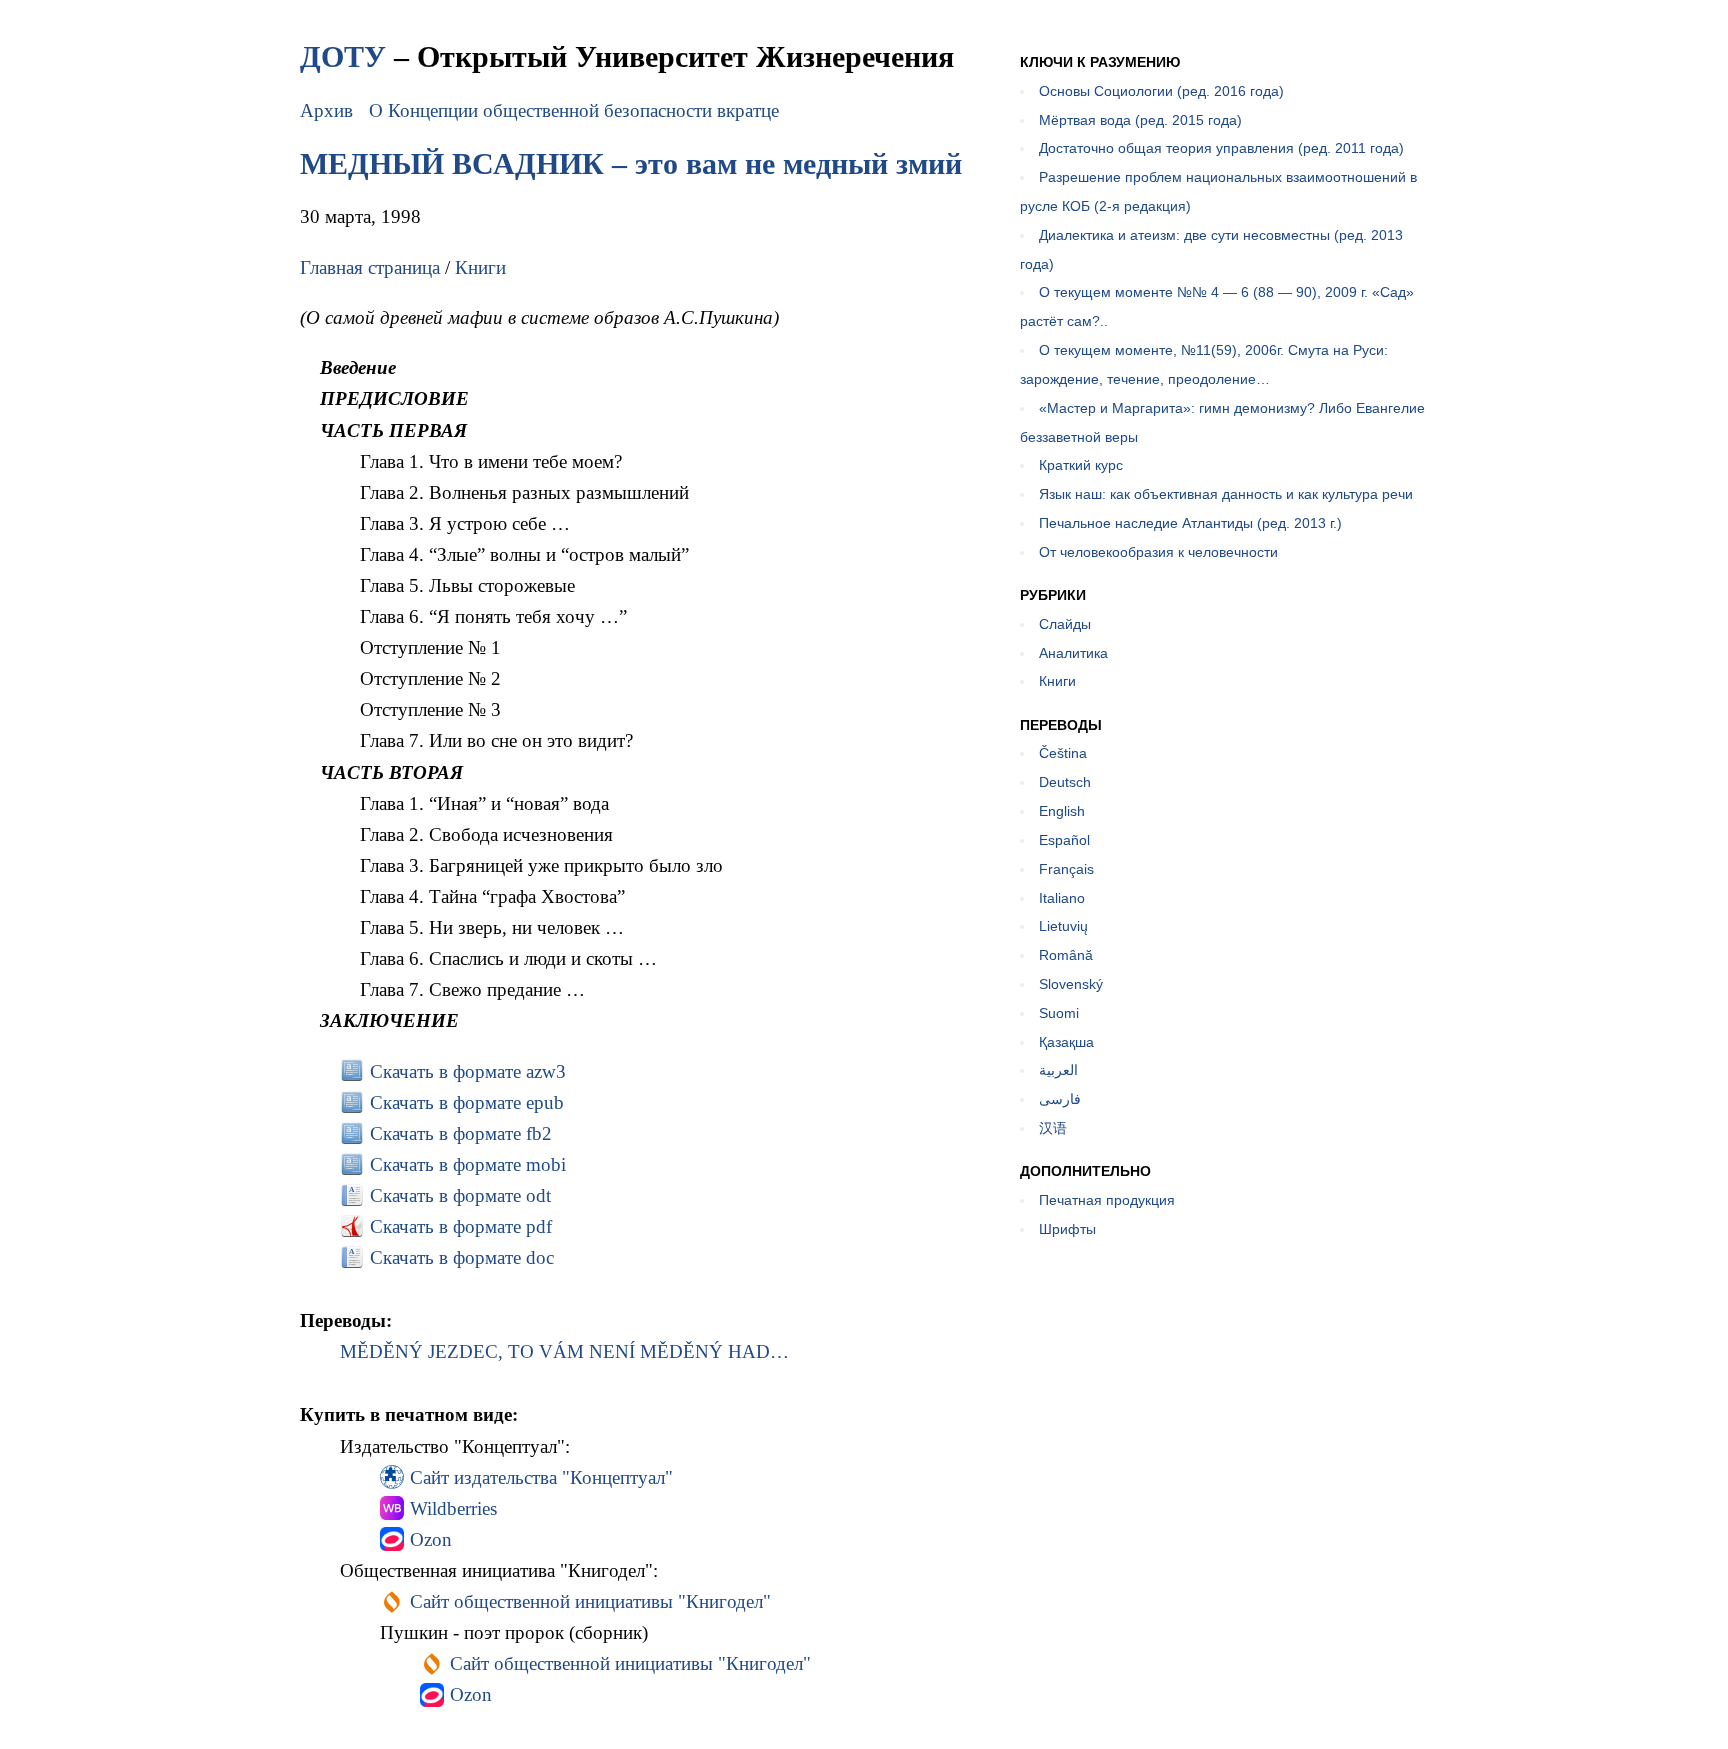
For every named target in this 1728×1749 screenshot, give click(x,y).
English (1062, 811)
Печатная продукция (1107, 1200)
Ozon (431, 1539)
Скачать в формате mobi (468, 1164)
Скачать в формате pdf (461, 1226)
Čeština (1063, 753)
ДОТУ (343, 56)
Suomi (1059, 1013)
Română (1066, 955)
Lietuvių (1063, 926)
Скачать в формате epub (467, 1102)
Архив (326, 110)
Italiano (1062, 898)
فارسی (1060, 1099)
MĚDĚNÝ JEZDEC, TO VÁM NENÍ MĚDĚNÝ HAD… (564, 1351)
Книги (480, 267)
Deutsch (1065, 782)
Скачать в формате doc (462, 1257)
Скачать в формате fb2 (461, 1133)
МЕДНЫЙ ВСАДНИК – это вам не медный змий (631, 163)
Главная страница (370, 267)
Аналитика (1073, 653)
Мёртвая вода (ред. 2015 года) (1140, 120)
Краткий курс (1081, 465)
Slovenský (1071, 984)
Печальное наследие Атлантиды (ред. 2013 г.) (1190, 523)
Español (1064, 840)
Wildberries (453, 1508)
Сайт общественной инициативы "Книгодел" (590, 1601)
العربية (1058, 1070)
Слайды (1065, 624)
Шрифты (1067, 1229)
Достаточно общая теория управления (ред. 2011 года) (1221, 148)
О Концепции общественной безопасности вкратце (574, 110)
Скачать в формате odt (460, 1195)
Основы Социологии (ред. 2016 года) (1161, 91)
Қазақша (1066, 1042)
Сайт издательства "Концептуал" (541, 1477)
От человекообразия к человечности (1158, 552)
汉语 (1053, 1128)
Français (1066, 869)
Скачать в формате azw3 (468, 1071)
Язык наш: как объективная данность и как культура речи (1226, 494)
